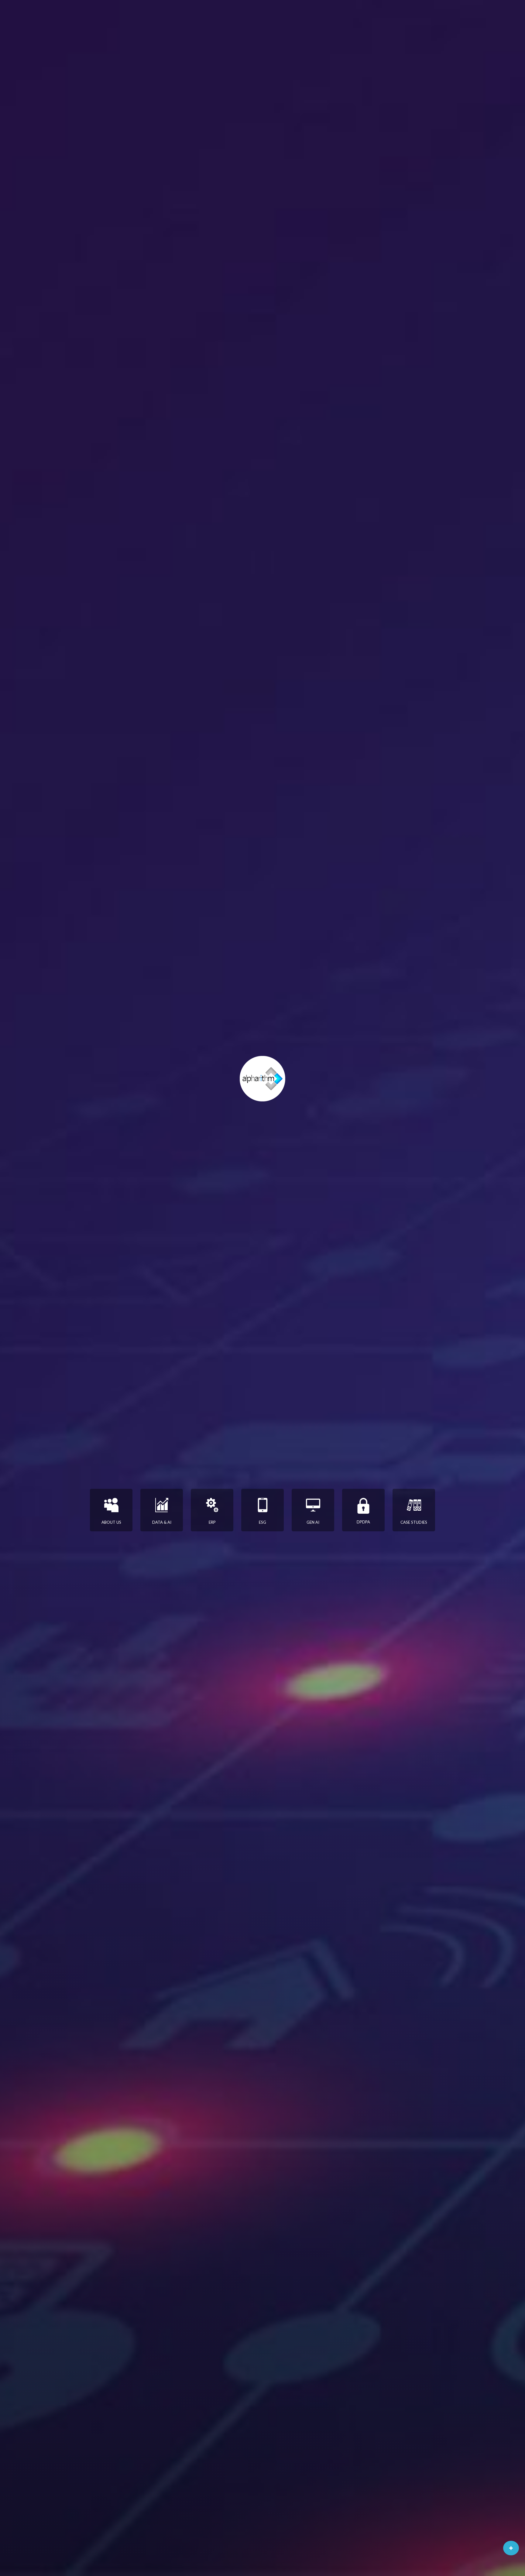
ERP (212, 1522)
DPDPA (363, 1522)
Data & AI (162, 1522)
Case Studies (414, 1522)
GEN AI (313, 1522)
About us (111, 1522)
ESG (262, 1522)
